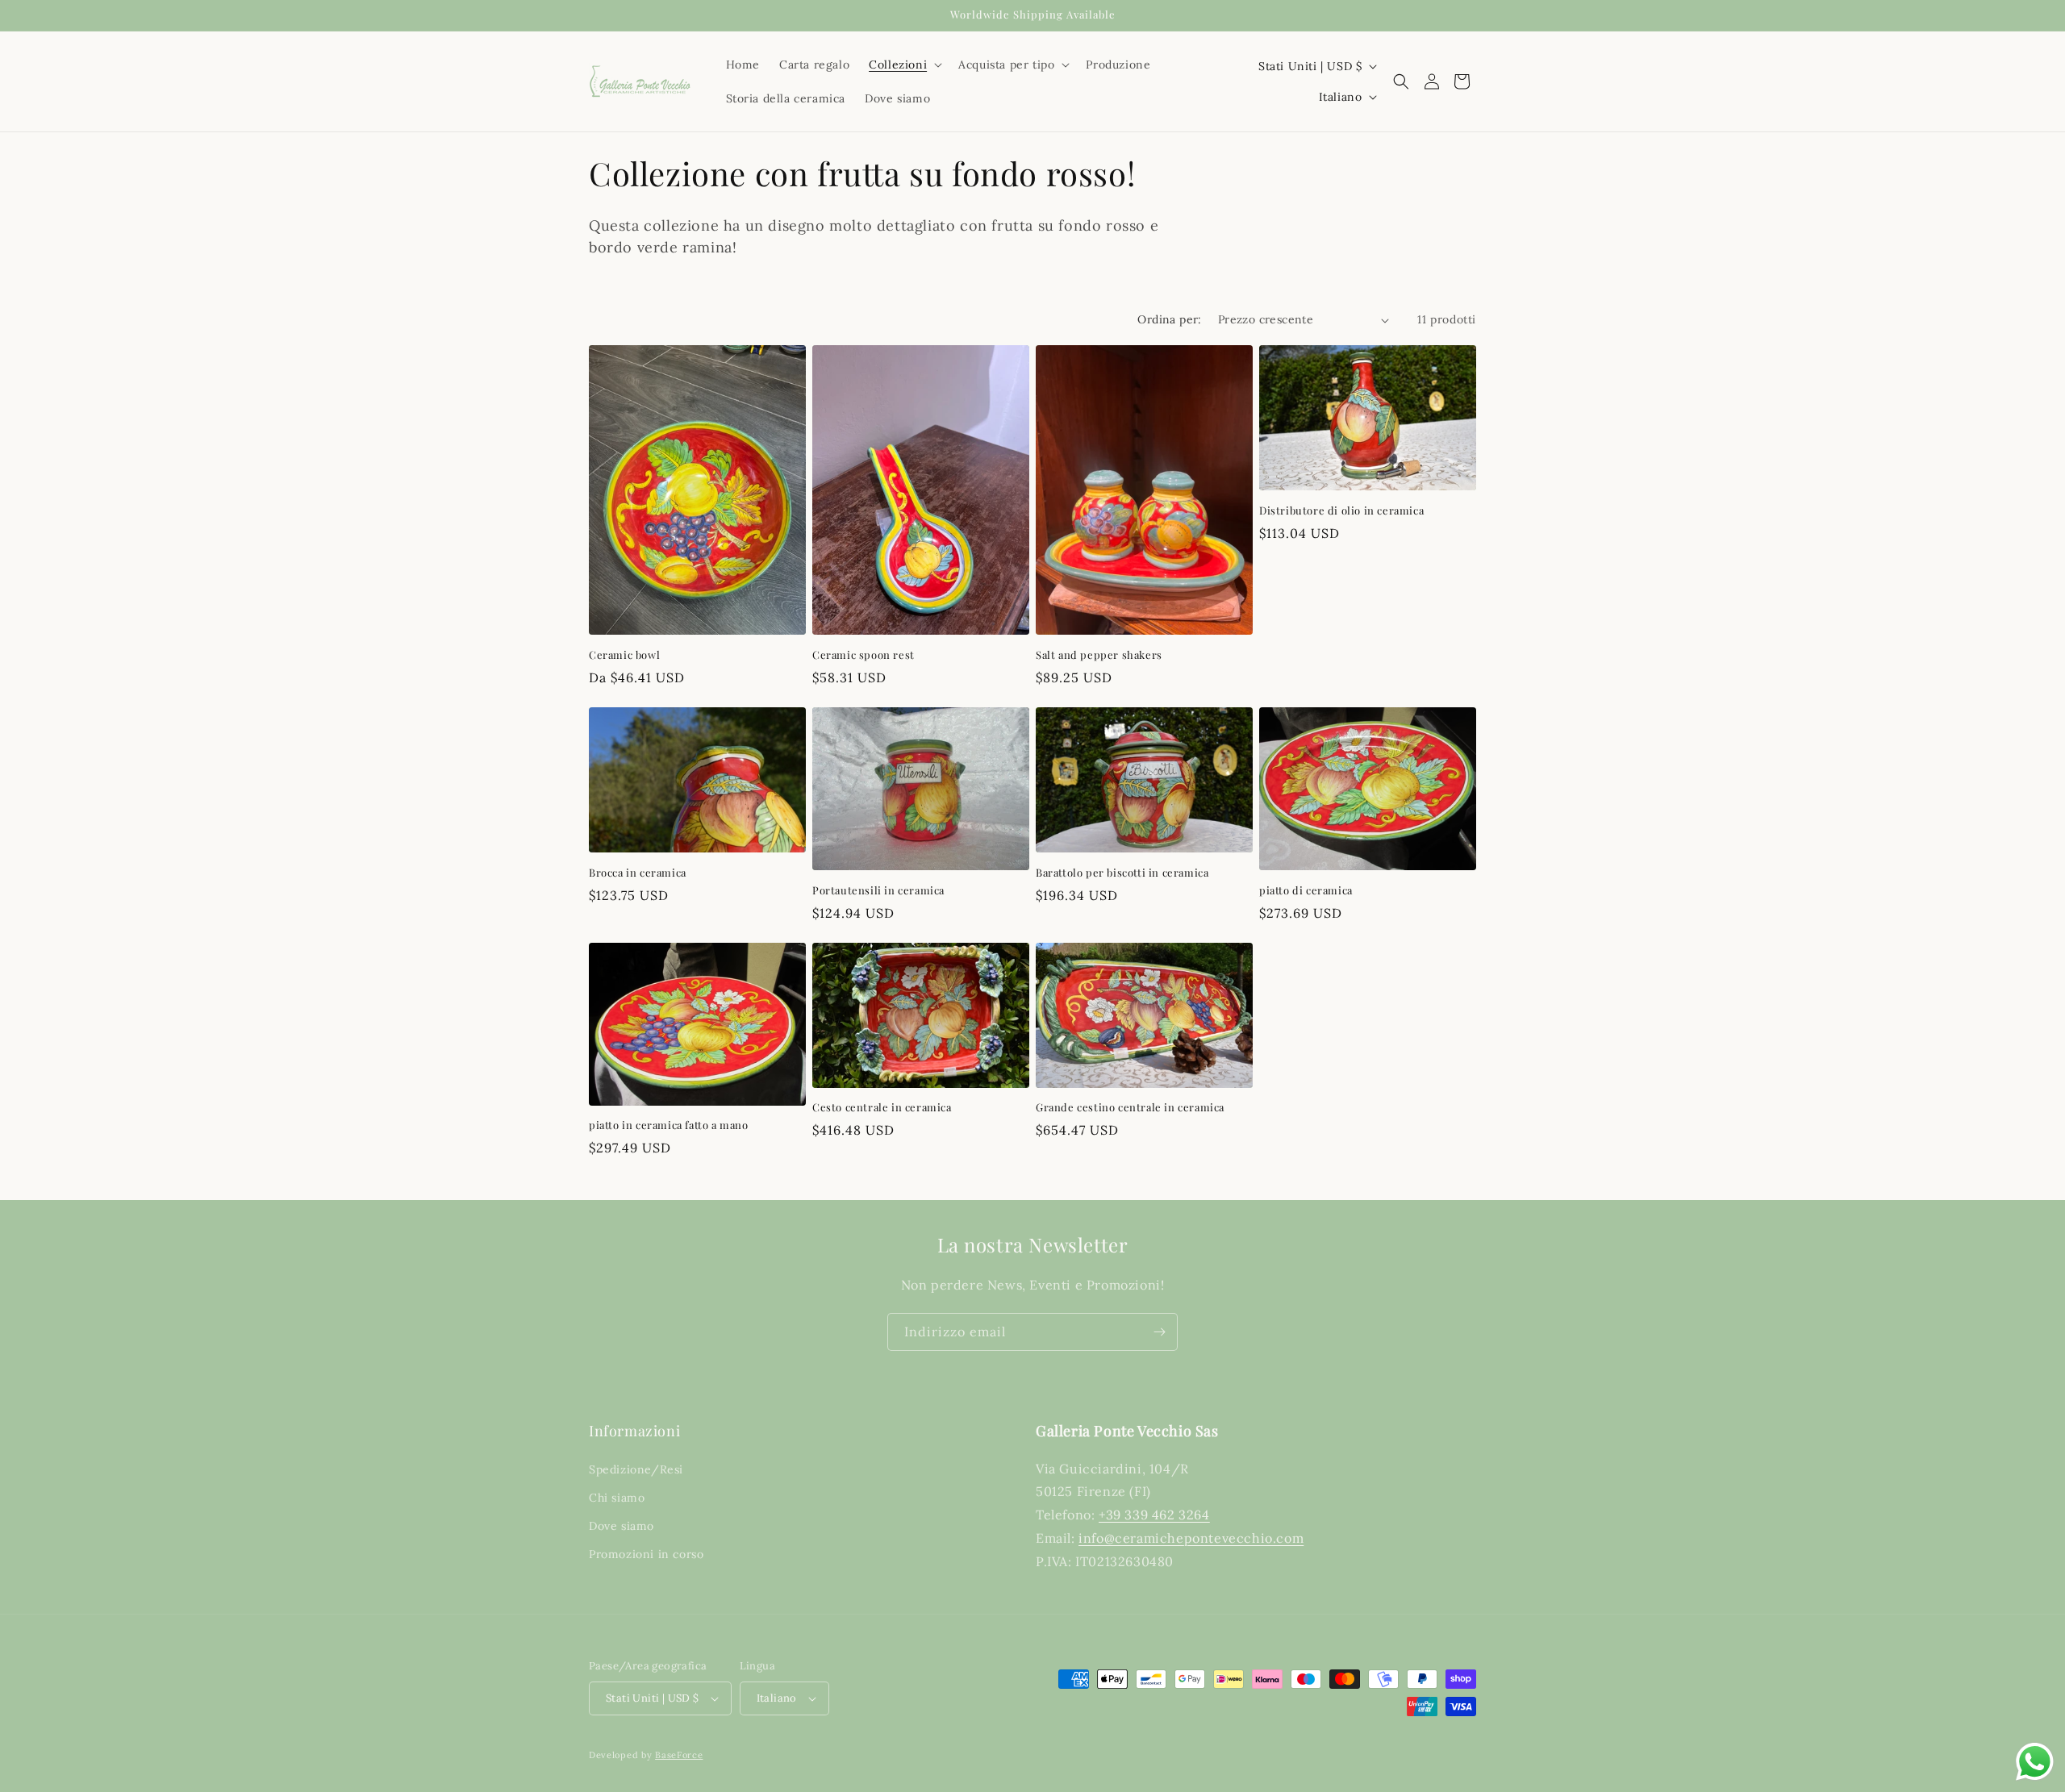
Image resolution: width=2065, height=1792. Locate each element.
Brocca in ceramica (638, 873)
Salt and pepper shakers (1099, 655)
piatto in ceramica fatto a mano (669, 1125)
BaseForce (679, 1755)
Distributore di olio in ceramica (1341, 511)
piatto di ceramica (1306, 890)
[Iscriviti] (1159, 1332)
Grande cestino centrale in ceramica (1130, 1107)
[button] (904, 65)
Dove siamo (622, 1526)
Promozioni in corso (646, 1554)
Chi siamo (617, 1498)
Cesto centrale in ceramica (882, 1107)
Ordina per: (1169, 319)
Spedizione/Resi (636, 1469)
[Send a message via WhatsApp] (2035, 1762)
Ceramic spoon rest (864, 655)
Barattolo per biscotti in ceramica (1122, 873)
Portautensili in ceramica (878, 890)
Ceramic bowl (624, 655)
